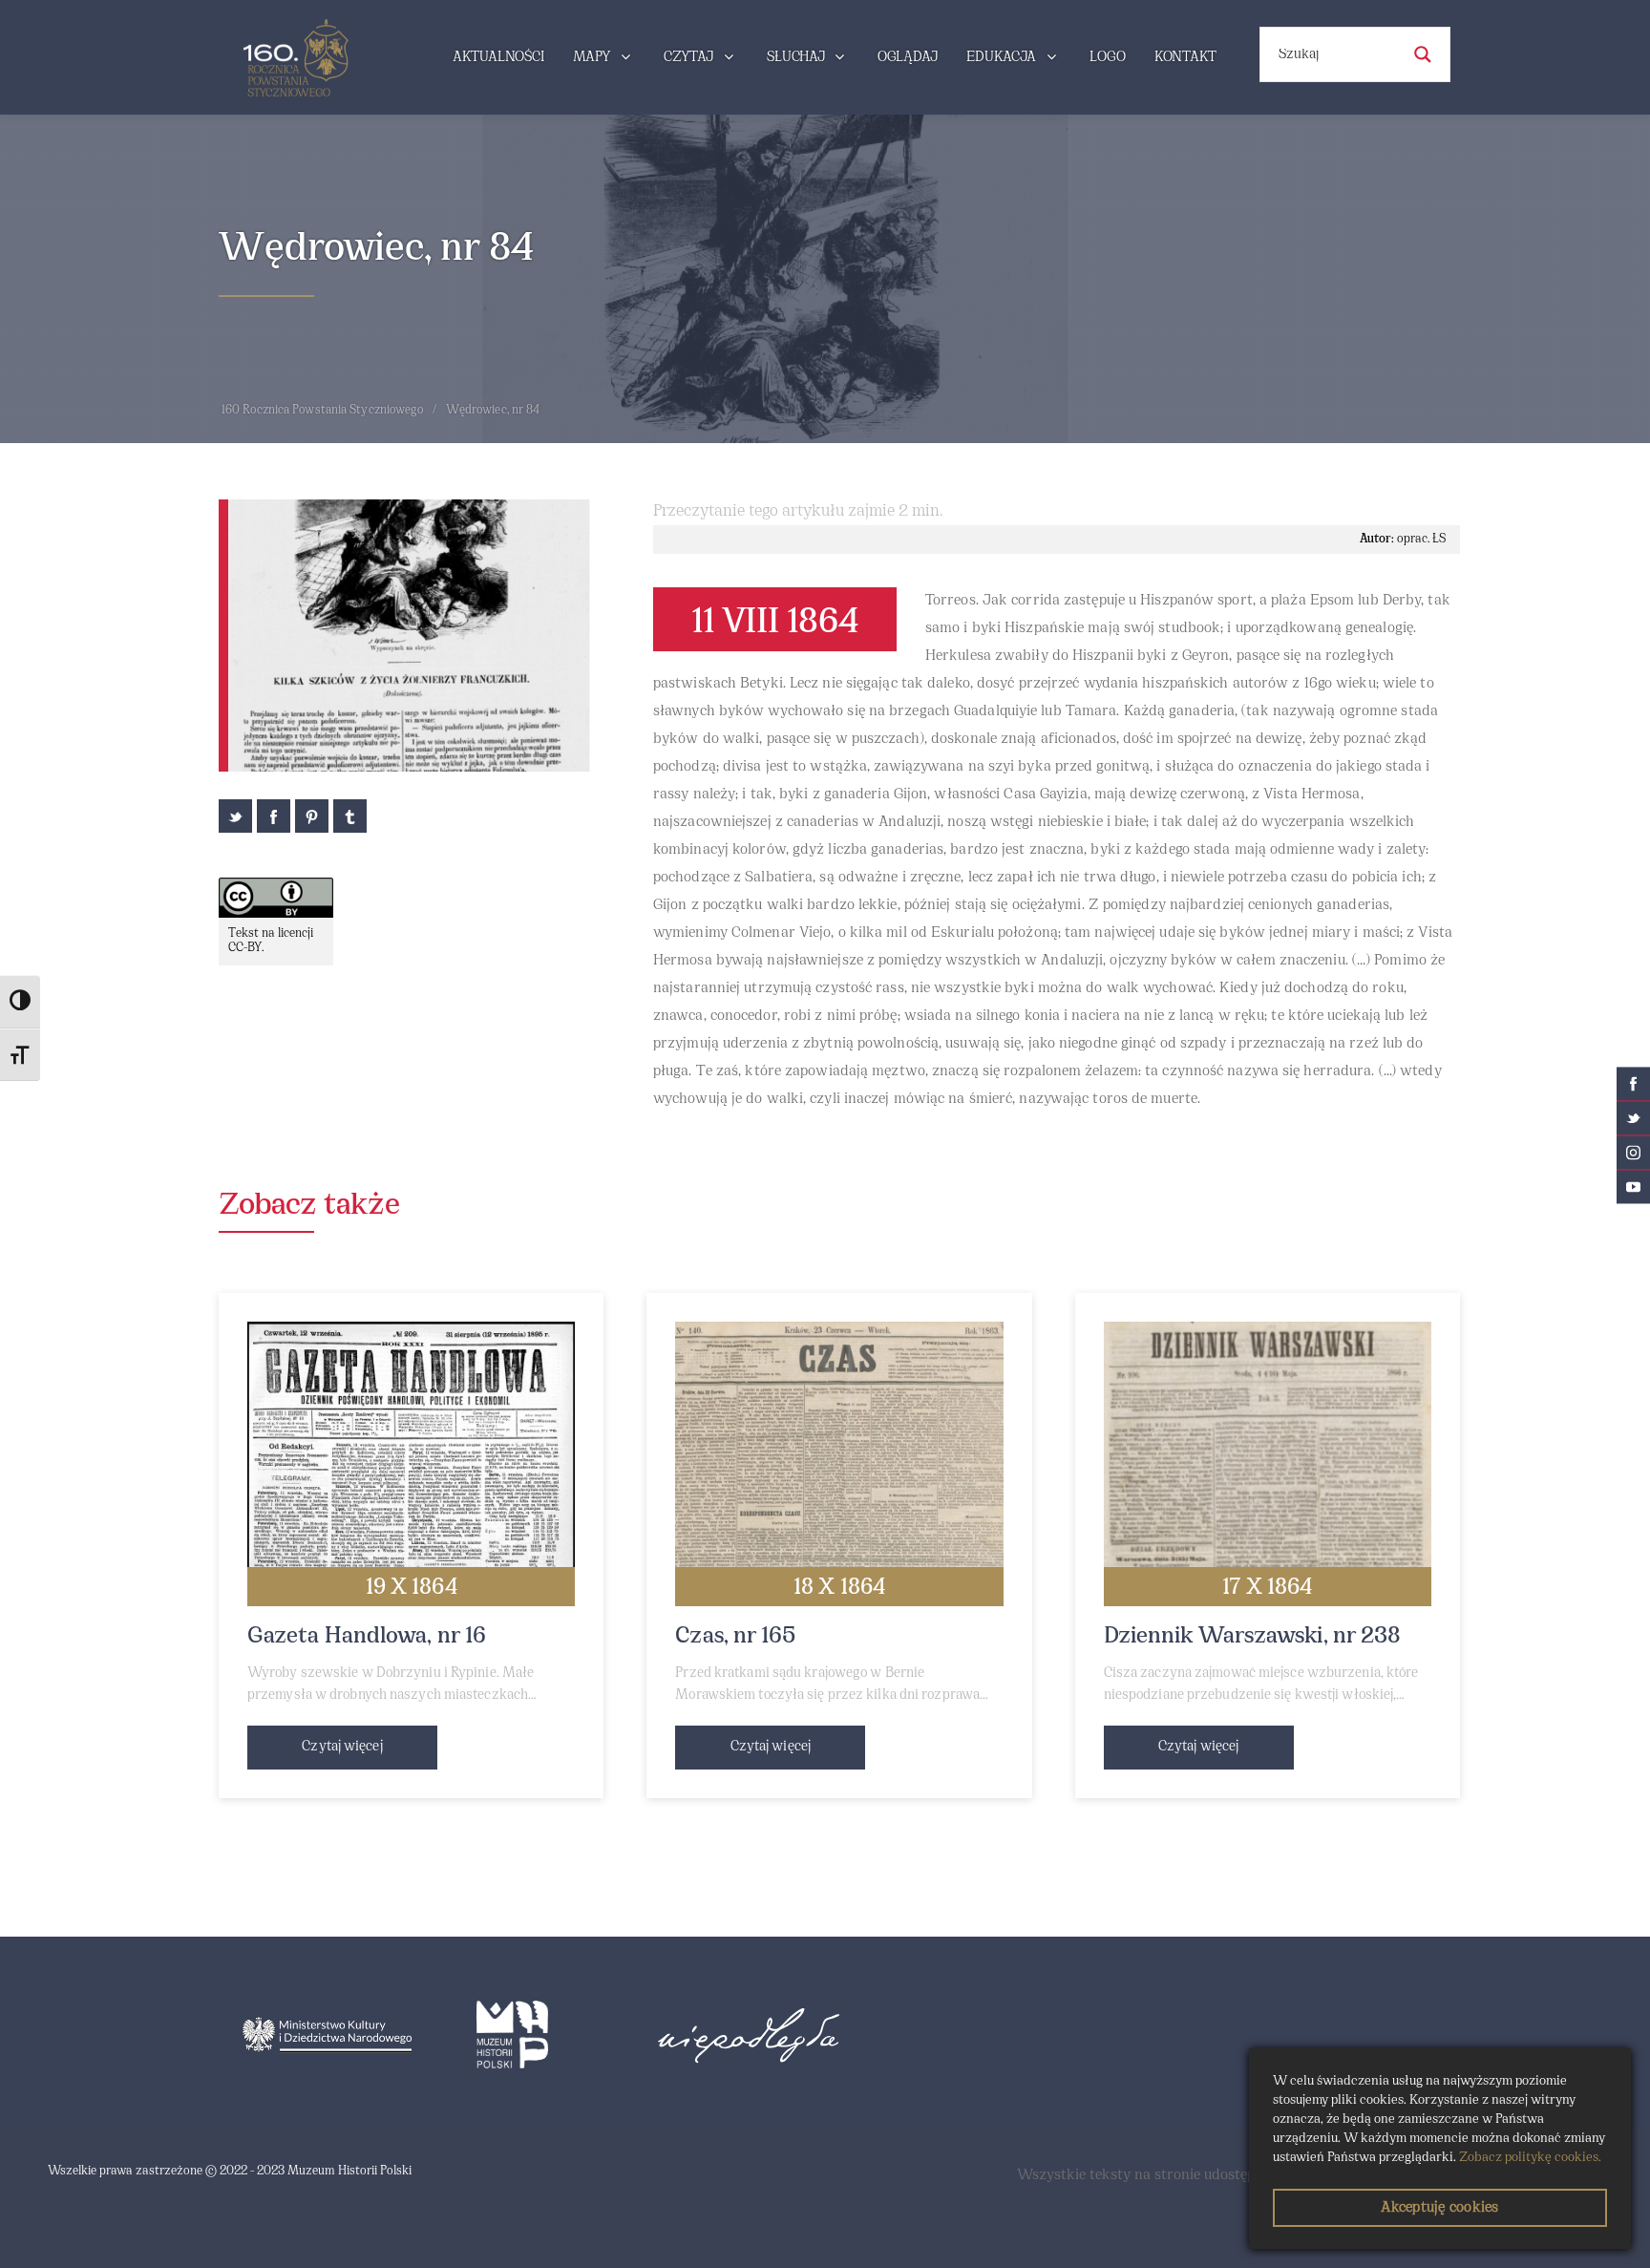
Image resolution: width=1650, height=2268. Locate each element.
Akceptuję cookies (1439, 2208)
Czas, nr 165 (735, 1637)
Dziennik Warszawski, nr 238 (1253, 1637)
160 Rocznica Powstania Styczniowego (323, 411)
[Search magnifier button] (1423, 54)
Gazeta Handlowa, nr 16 (367, 1637)
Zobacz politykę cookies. (1530, 2158)
